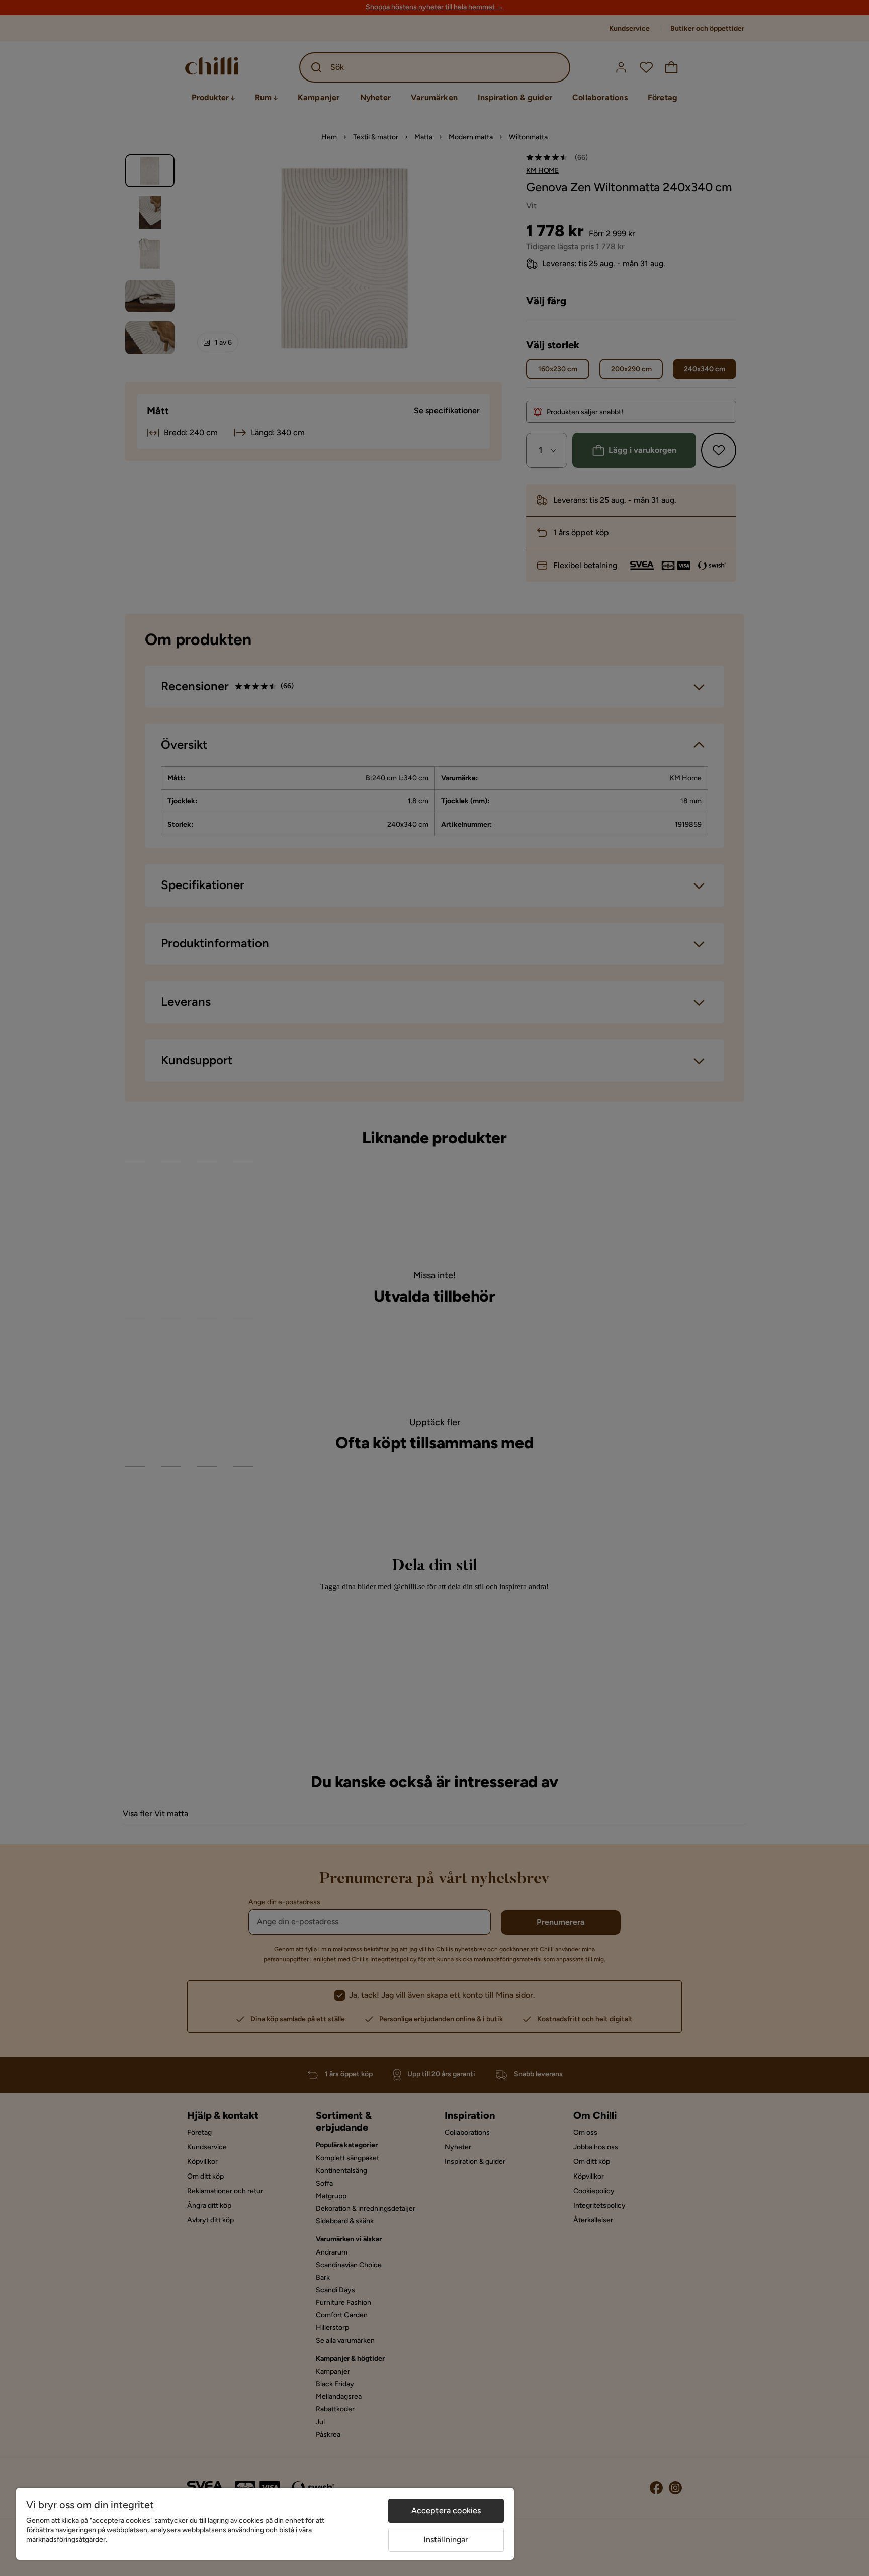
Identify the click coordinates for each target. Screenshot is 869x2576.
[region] (265, 2524)
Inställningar (446, 2540)
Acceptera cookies (446, 2510)
